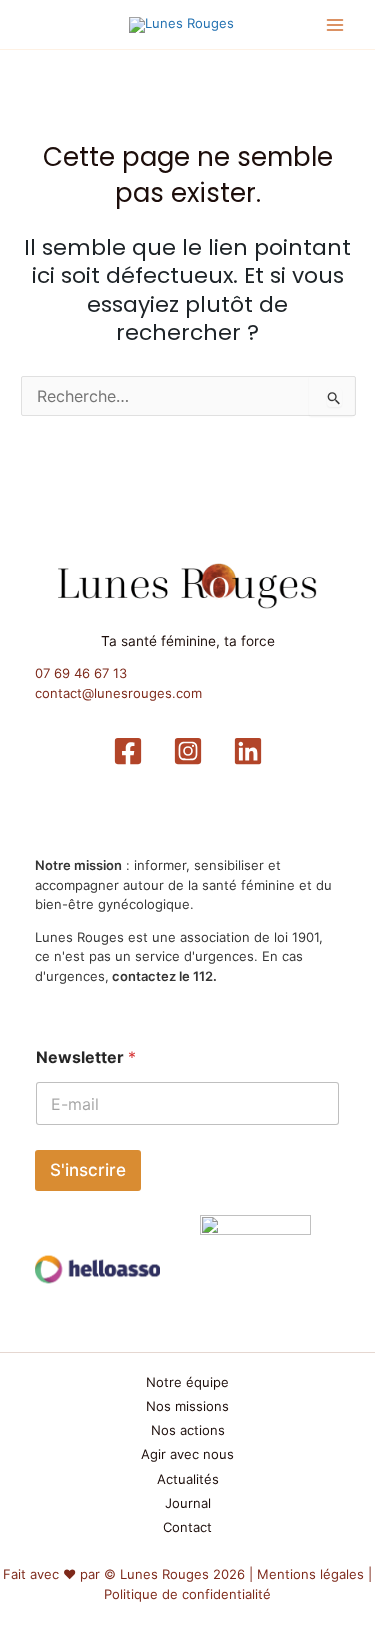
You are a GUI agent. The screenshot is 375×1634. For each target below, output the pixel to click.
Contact (187, 1527)
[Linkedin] (248, 751)
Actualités (188, 1479)
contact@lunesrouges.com (118, 693)
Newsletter (86, 1057)
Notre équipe (187, 1382)
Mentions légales (310, 1574)
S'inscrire (88, 1170)
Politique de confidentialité (187, 1594)
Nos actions (188, 1430)
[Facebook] (128, 751)
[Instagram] (188, 751)
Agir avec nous (187, 1454)
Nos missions (187, 1406)
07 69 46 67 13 (81, 673)
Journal (188, 1503)
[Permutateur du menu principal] (336, 25)
